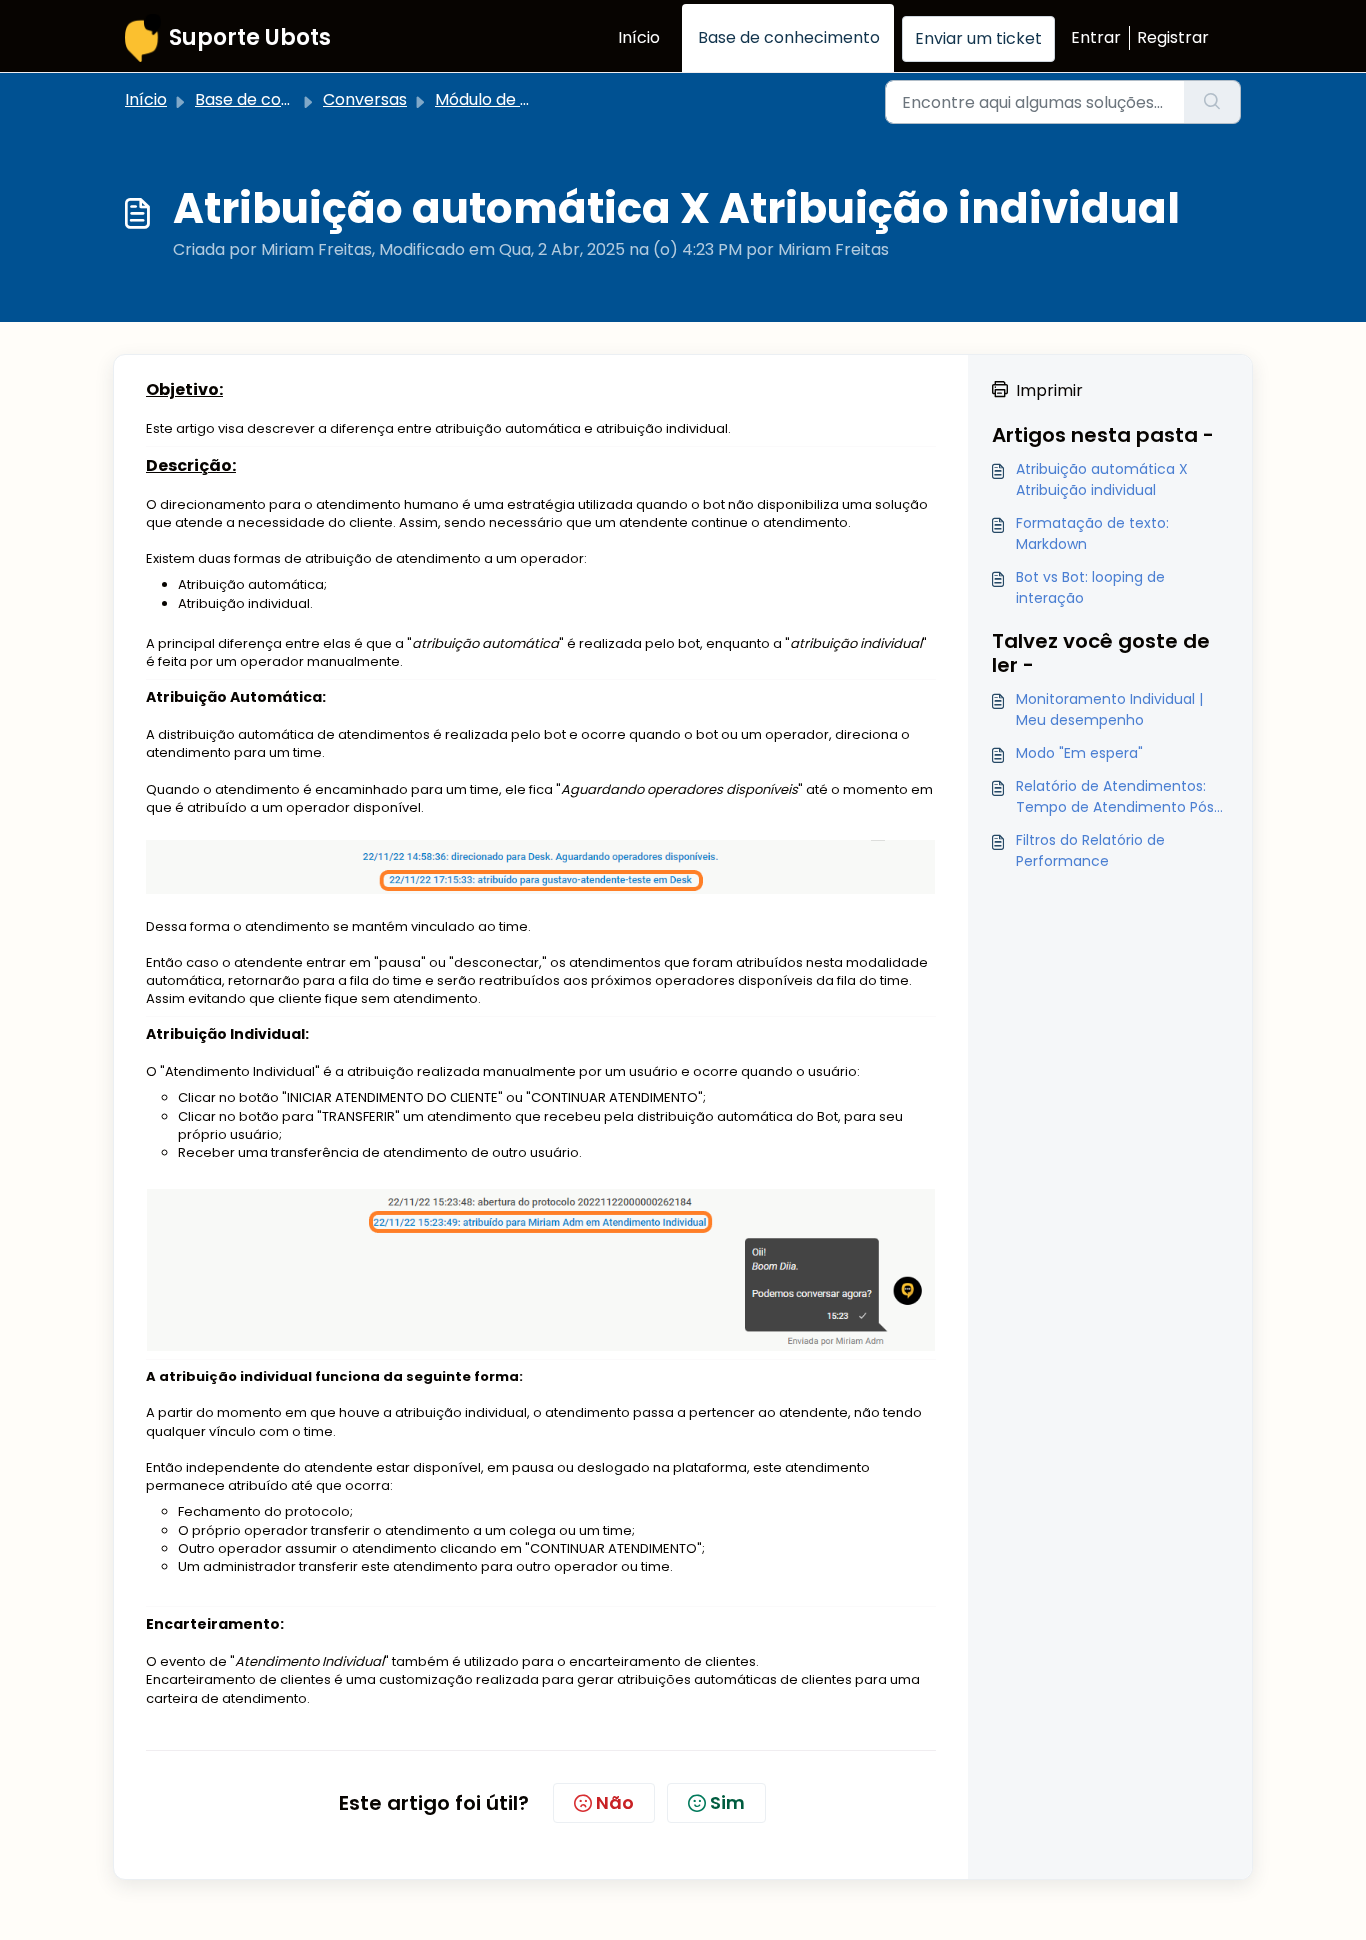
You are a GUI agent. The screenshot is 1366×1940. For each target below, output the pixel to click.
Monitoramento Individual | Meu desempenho (1109, 709)
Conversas (365, 99)
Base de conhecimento (789, 37)
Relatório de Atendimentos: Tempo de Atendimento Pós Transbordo (1115, 797)
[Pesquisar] (1212, 102)
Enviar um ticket (978, 38)
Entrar (1096, 37)
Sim (727, 1802)
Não (615, 1802)
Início (639, 37)
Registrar (1173, 37)
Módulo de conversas (518, 99)
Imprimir (1049, 390)
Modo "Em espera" (1079, 753)
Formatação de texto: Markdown (1092, 533)
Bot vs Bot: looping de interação (1090, 587)
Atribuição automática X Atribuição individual (1102, 479)
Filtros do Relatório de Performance (1090, 850)
